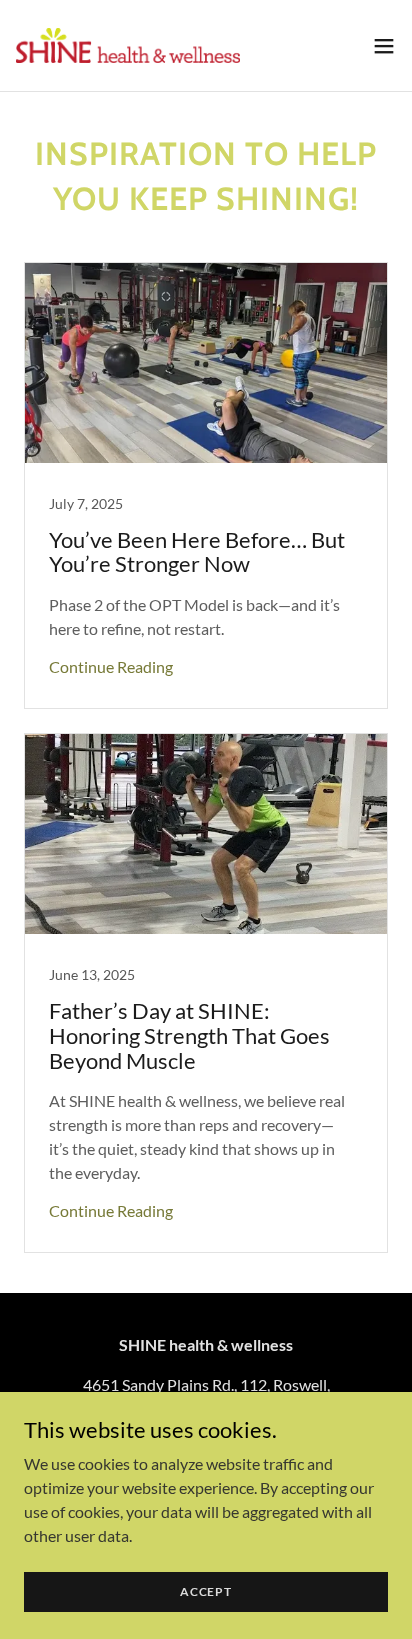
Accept (206, 1591)
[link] (128, 45)
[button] (384, 46)
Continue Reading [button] (111, 666)
